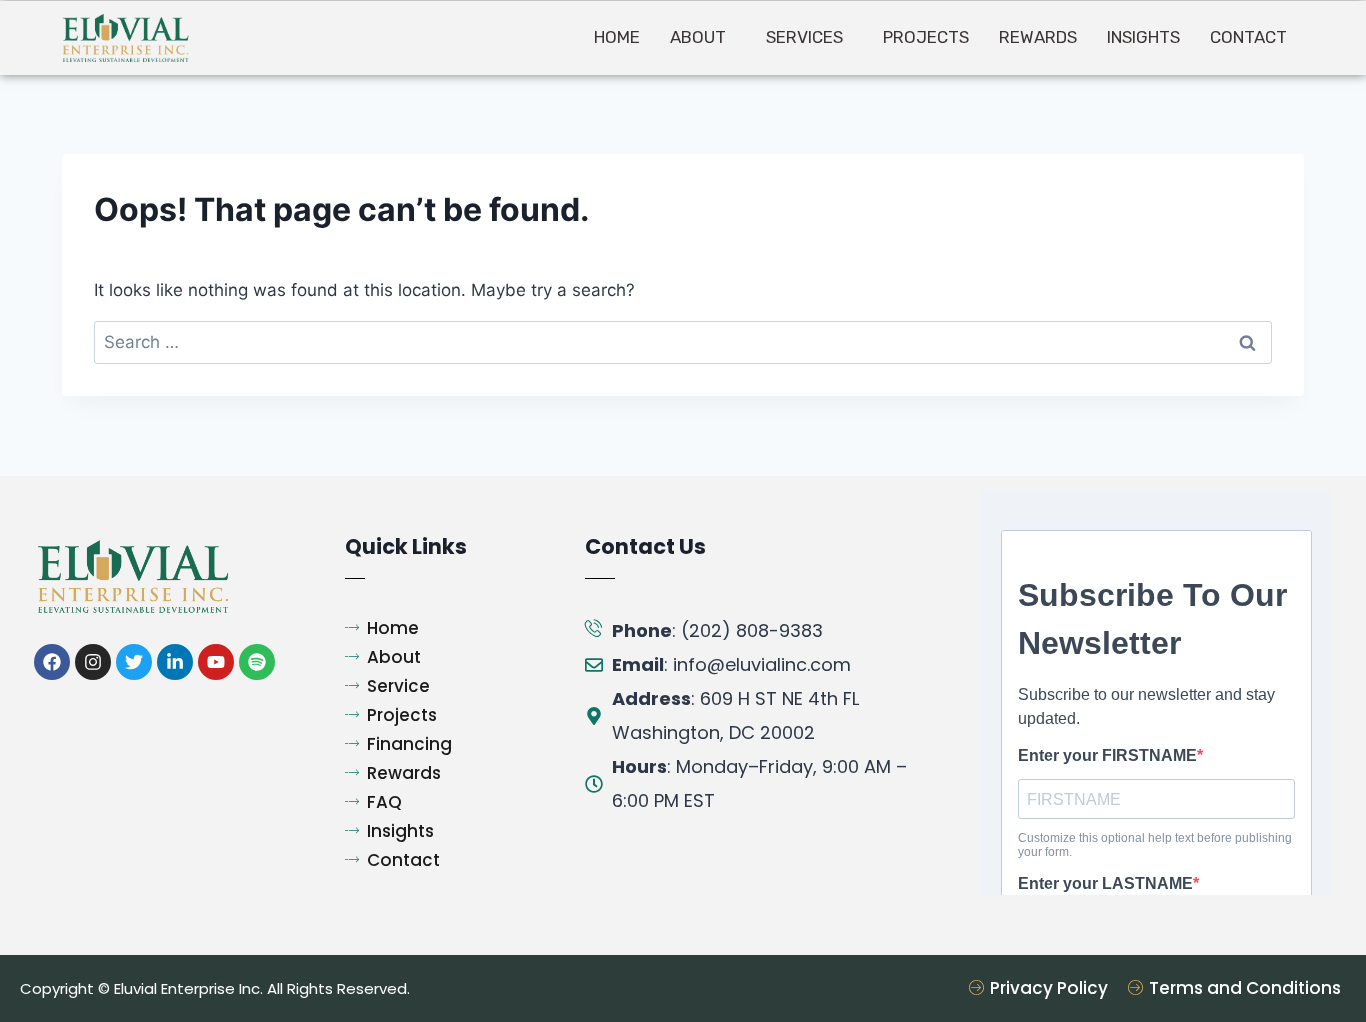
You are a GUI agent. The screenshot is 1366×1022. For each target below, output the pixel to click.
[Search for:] (683, 342)
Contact (1248, 37)
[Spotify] (257, 662)
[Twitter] (134, 662)
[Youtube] (216, 662)
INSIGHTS (1143, 37)
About (698, 37)
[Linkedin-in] (175, 662)
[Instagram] (93, 662)
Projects (926, 37)
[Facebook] (52, 662)
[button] (703, 37)
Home (617, 37)
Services (804, 37)
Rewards (1038, 37)
